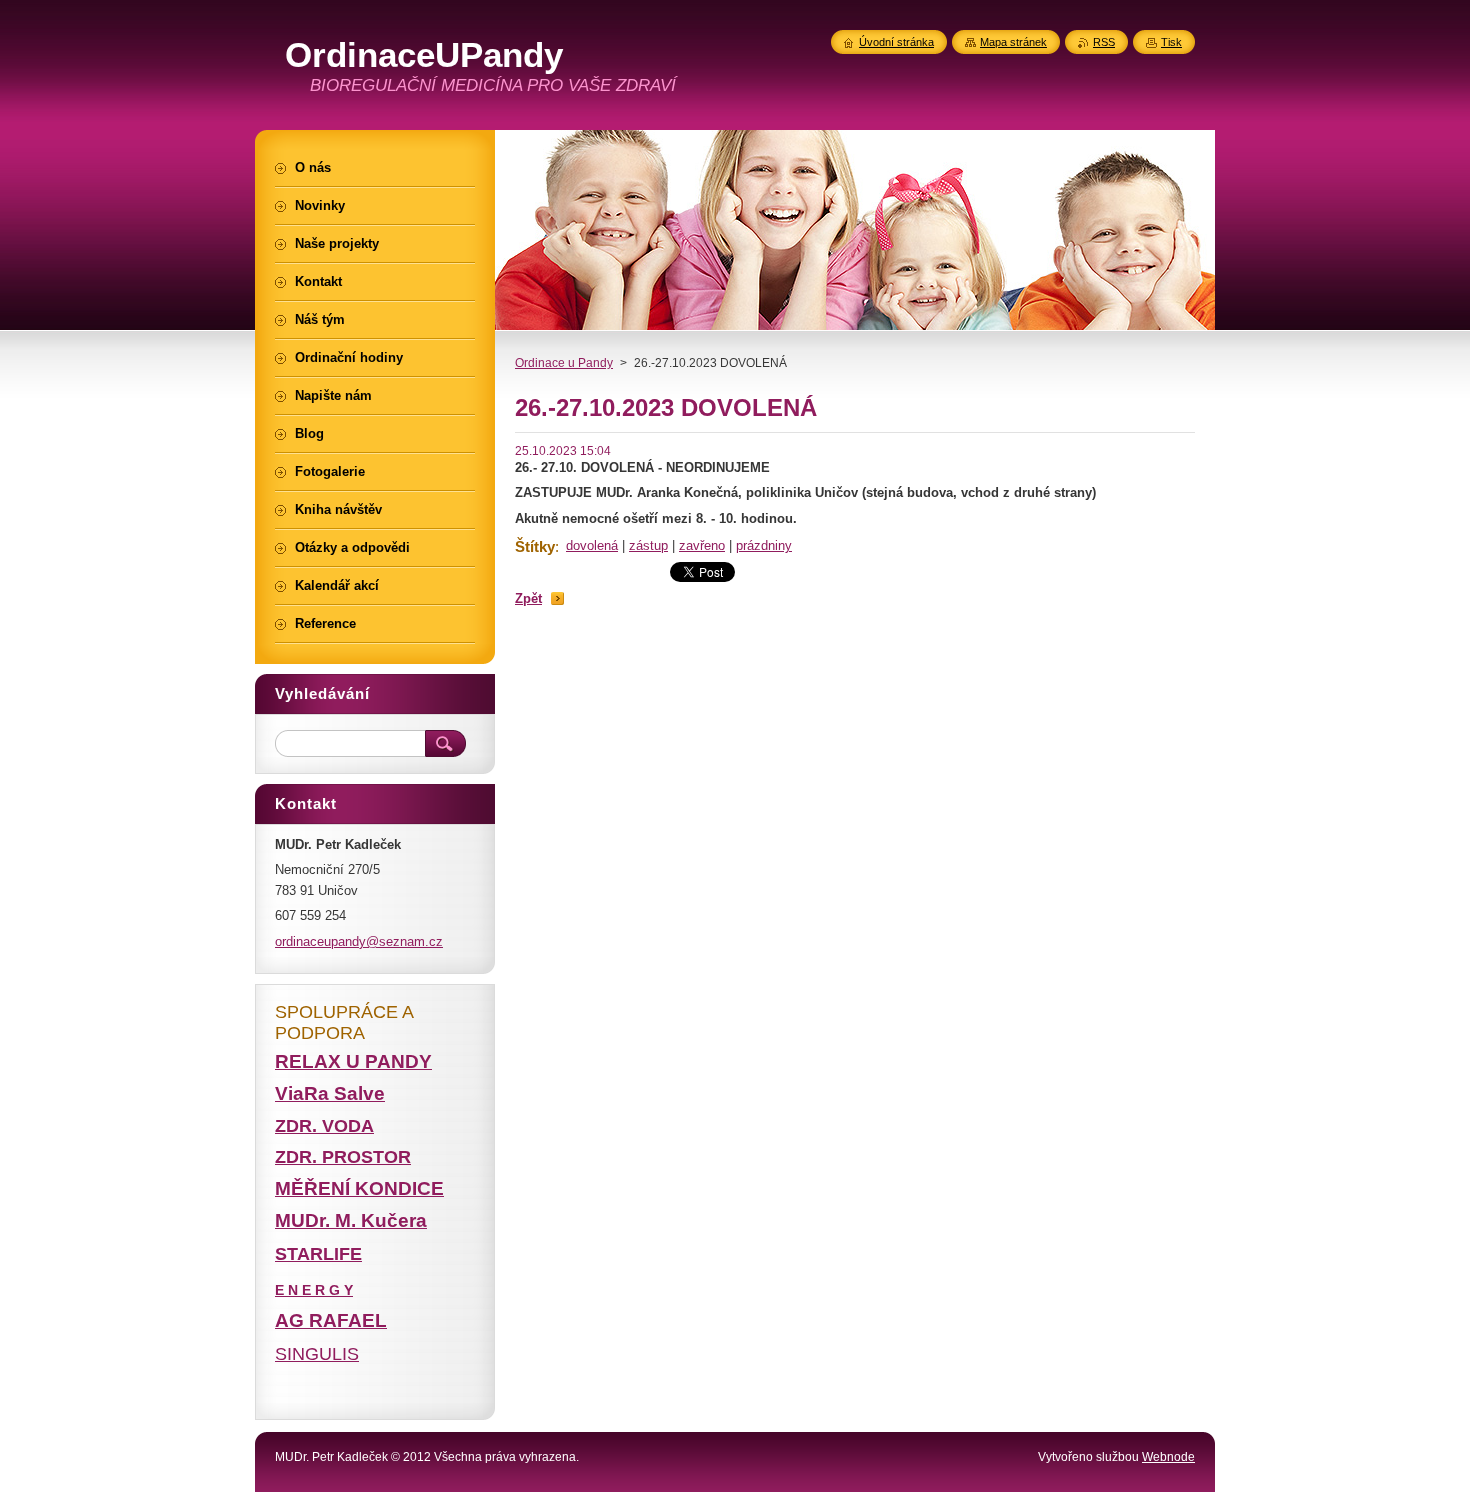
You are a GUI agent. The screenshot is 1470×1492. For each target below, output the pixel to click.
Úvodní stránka (896, 42)
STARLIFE (318, 1254)
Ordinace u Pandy (564, 363)
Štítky (535, 546)
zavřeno (702, 545)
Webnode (1168, 1457)
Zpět (528, 598)
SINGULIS (317, 1354)
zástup (648, 545)
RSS (1104, 42)
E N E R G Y (314, 1290)
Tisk (1171, 42)
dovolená (592, 545)
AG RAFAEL (331, 1320)
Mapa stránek (1013, 42)
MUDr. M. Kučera (351, 1220)
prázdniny (764, 545)
